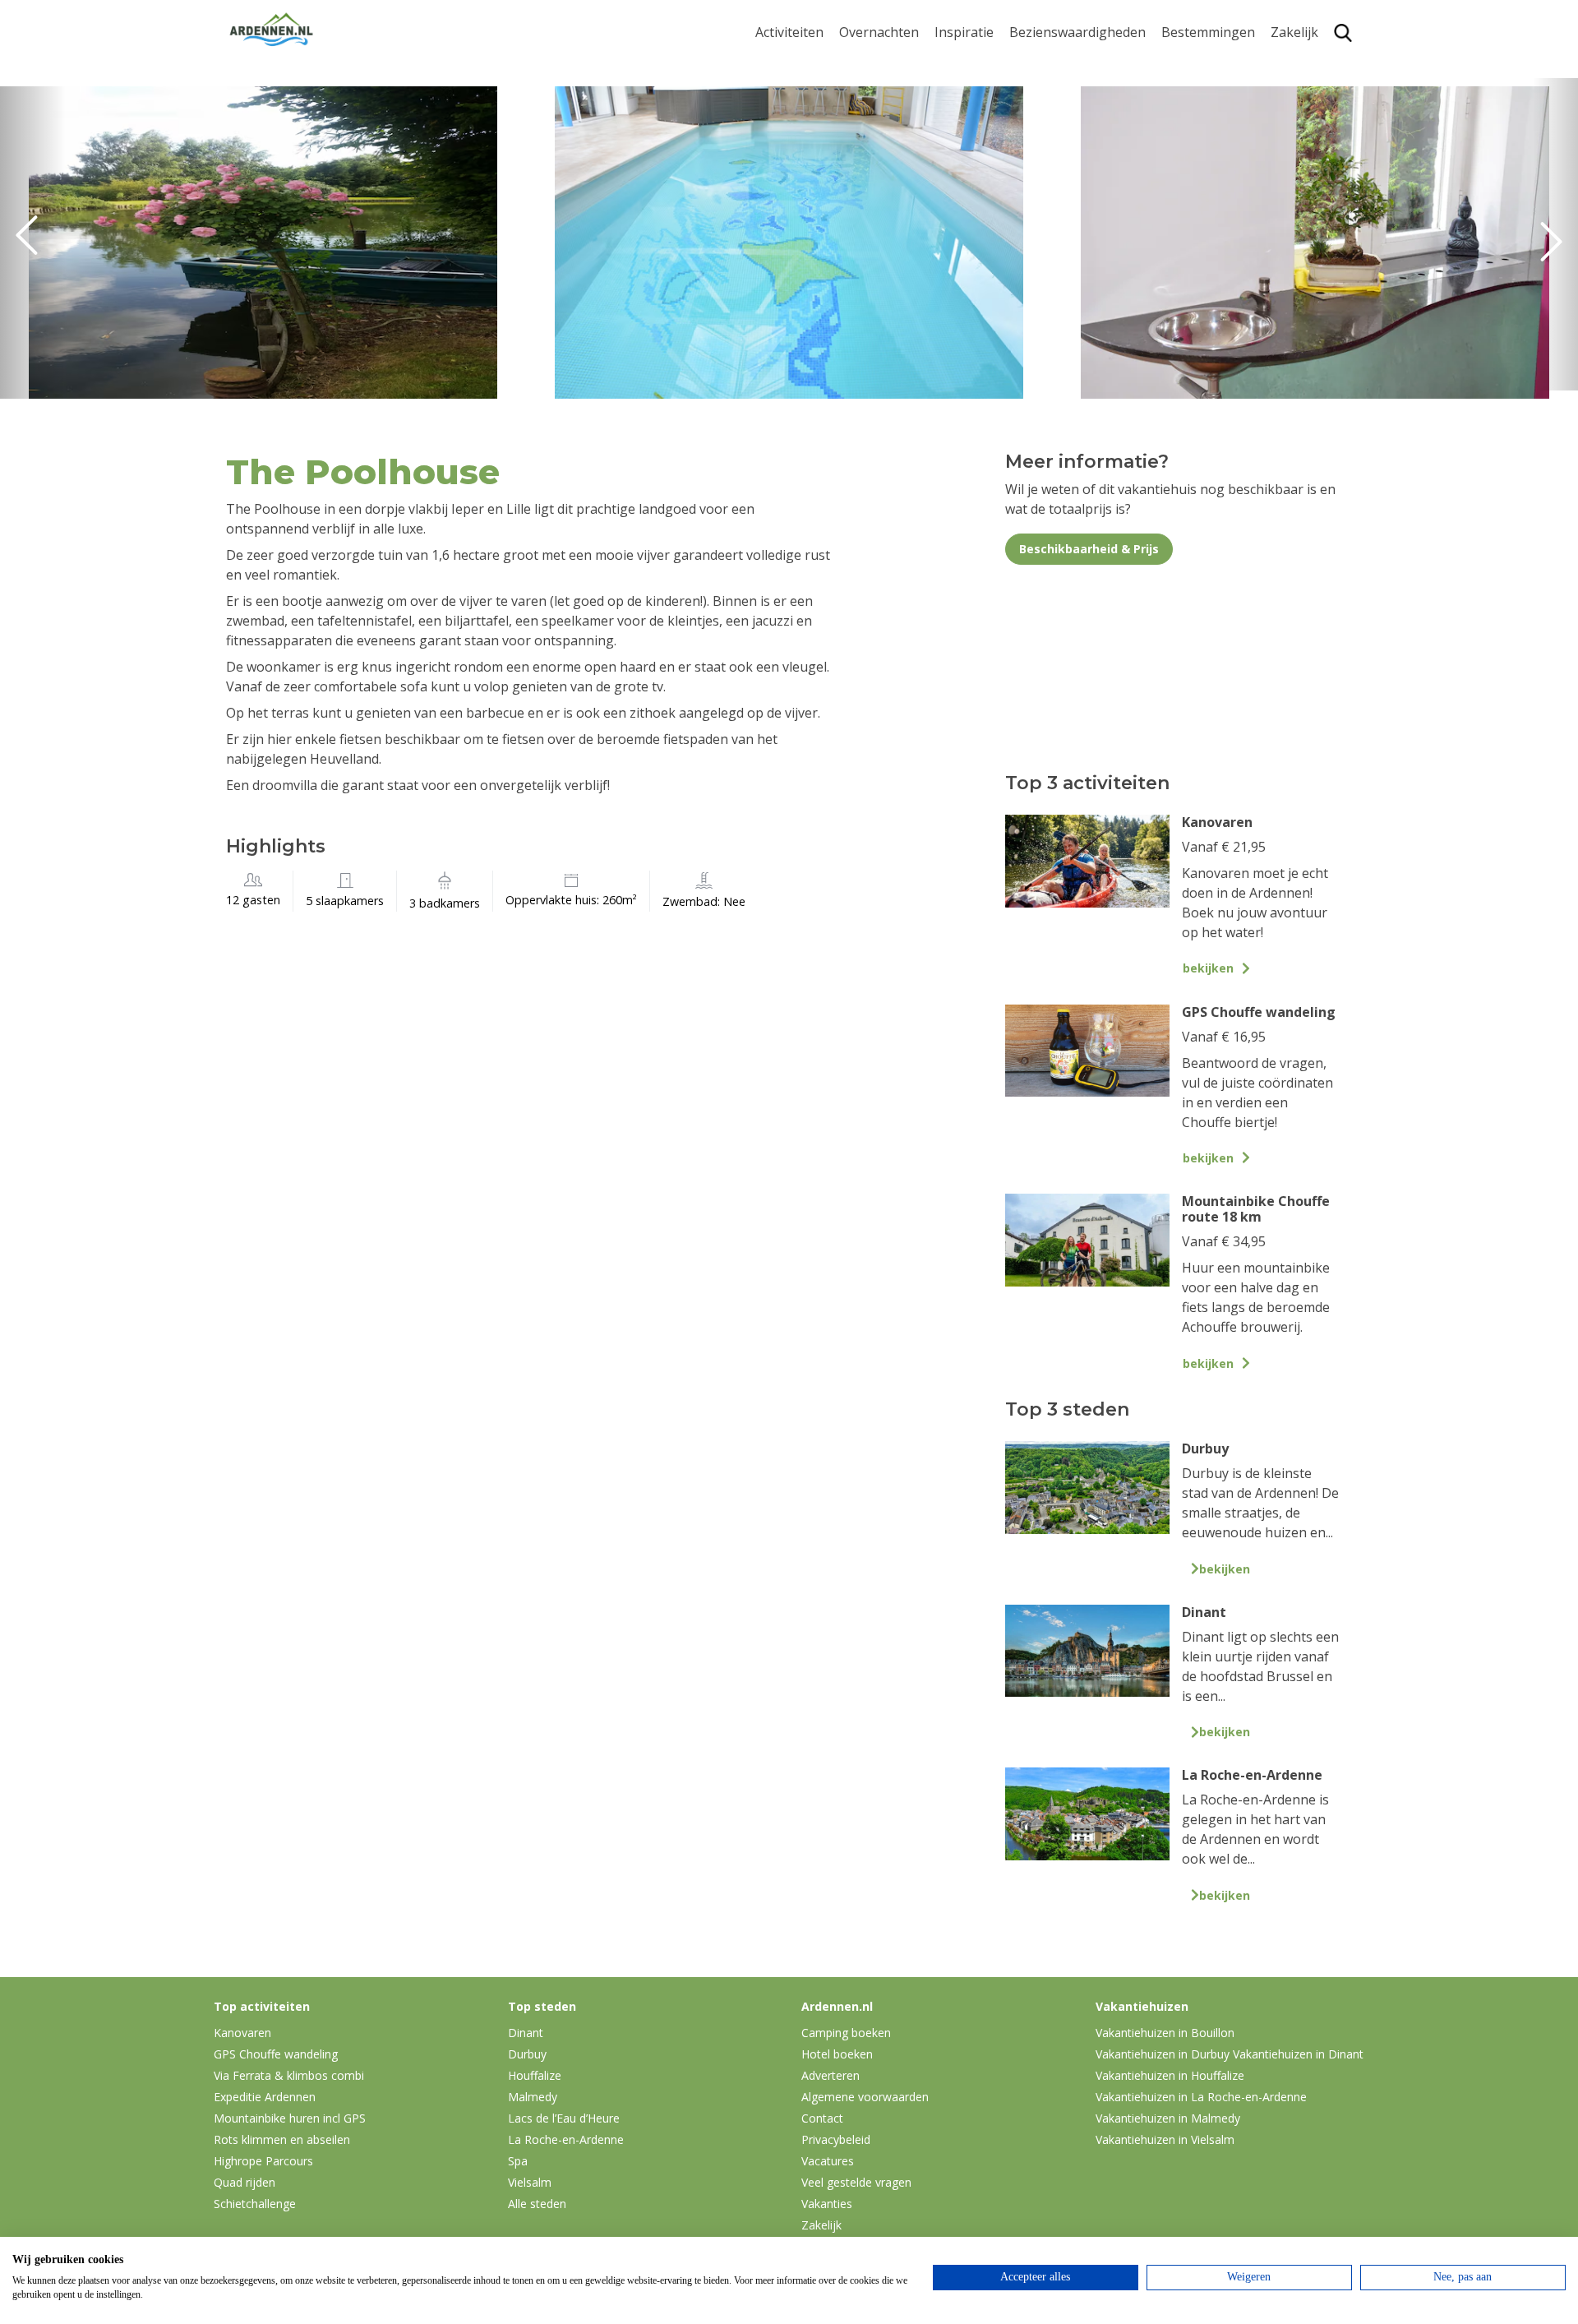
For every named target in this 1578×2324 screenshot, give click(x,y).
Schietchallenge (255, 2204)
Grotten (1034, 166)
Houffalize (1193, 208)
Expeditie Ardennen (265, 2097)
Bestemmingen (1208, 32)
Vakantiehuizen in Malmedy (1168, 2118)
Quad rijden (245, 2182)
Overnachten (879, 32)
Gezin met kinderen (994, 140)
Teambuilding (1313, 63)
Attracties (1039, 89)
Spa (1173, 156)
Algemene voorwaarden (865, 2097)
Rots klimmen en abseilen (282, 2139)
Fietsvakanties (978, 89)
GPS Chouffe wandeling (794, 97)
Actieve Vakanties (988, 63)
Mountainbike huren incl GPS (290, 2118)
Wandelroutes (1053, 63)
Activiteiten (789, 32)
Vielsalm (530, 2182)
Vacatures (828, 2161)
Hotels (859, 89)
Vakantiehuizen (887, 115)
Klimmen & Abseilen (816, 181)
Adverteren (831, 2075)
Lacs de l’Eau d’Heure (564, 2118)
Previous (33, 243)
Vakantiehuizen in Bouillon (1165, 2033)
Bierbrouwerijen (1060, 140)
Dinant (1182, 181)
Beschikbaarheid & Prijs (1089, 549)
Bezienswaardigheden (1077, 32)
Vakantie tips (975, 166)
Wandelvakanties (987, 115)
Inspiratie (964, 32)
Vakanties (827, 2204)
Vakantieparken (888, 140)
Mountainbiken (803, 130)
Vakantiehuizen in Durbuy (1163, 2054)
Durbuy (1185, 63)
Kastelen (1036, 115)
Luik (1174, 130)
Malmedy (533, 2097)
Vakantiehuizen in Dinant (1298, 2054)
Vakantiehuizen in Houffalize (1170, 2075)
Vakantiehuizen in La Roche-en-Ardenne (1201, 2097)
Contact (822, 2118)
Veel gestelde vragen (856, 2182)
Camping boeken (846, 2033)
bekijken (1208, 968)
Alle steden (537, 2204)
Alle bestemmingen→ (1214, 241)
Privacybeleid (836, 2139)
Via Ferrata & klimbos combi (289, 2075)
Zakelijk (1294, 32)
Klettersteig (791, 208)
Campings (870, 63)
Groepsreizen (1313, 89)
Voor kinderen (1054, 191)
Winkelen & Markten (1073, 217)
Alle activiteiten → (810, 233)
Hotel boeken (837, 2054)
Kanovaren (789, 63)
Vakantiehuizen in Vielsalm (1165, 2139)
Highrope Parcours (814, 156)
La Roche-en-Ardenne (1202, 97)
